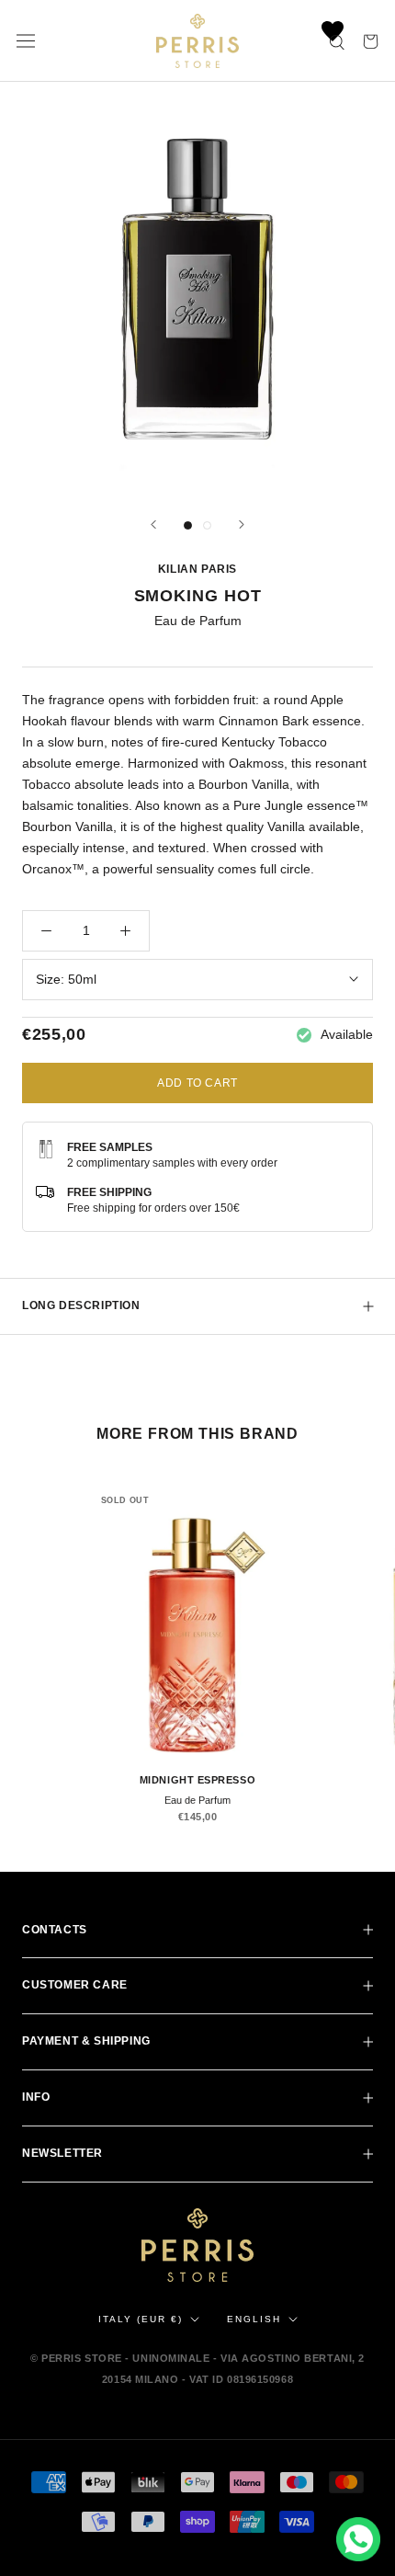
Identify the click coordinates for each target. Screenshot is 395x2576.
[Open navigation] (26, 41)
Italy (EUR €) (141, 2319)
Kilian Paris (197, 569)
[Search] (338, 41)
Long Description (81, 1305)
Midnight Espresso (197, 1780)
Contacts (55, 1930)
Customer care (75, 1985)
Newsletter (62, 2153)
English (254, 2319)
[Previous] (153, 524)
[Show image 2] (207, 525)
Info (36, 2097)
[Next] (242, 524)
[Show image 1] (188, 525)
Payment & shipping (86, 2041)
